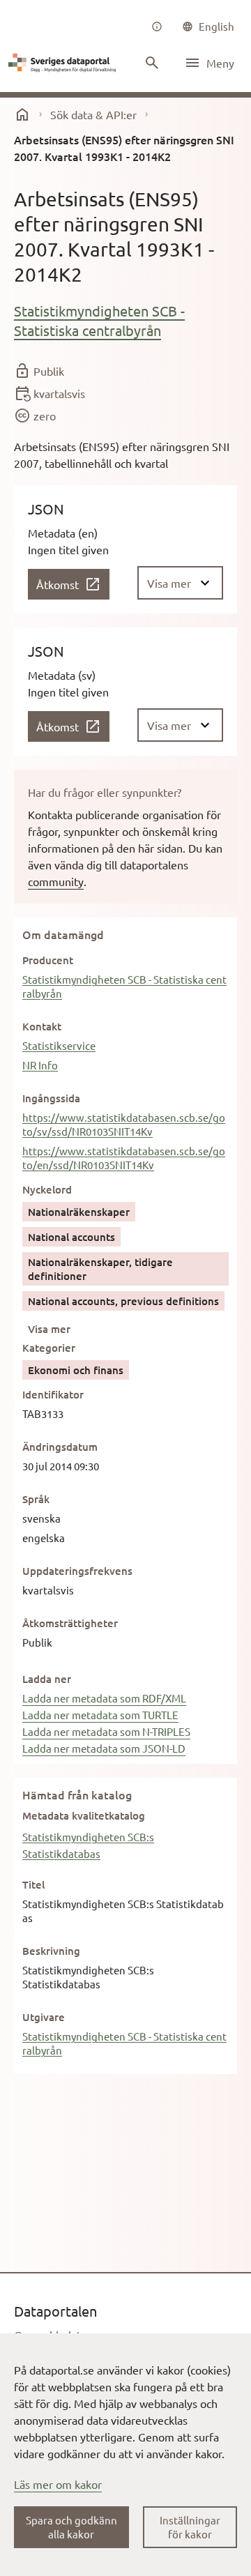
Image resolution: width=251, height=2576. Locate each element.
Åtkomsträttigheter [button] (70, 1623)
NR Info (40, 1065)
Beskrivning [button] (51, 1951)
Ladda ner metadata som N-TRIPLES (106, 1731)
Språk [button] (36, 1499)
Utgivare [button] (44, 2017)
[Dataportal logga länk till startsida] (64, 63)
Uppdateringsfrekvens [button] (77, 1571)
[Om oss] (157, 26)
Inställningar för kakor (190, 2527)
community (56, 881)
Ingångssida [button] (51, 1098)
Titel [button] (33, 1884)
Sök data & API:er (93, 114)
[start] (22, 114)
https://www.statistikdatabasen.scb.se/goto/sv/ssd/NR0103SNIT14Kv (124, 1124)
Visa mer (49, 1329)
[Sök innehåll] (152, 63)
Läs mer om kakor (58, 2484)
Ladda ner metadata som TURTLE (100, 1715)
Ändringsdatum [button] (60, 1447)
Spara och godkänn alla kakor (71, 2527)
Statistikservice (59, 1045)
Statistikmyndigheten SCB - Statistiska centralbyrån (99, 320)
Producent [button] (48, 960)
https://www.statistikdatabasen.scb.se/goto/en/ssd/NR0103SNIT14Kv (124, 1158)
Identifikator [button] (53, 1394)
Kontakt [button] (42, 1026)
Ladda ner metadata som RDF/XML (104, 1698)
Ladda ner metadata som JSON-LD (104, 1748)
